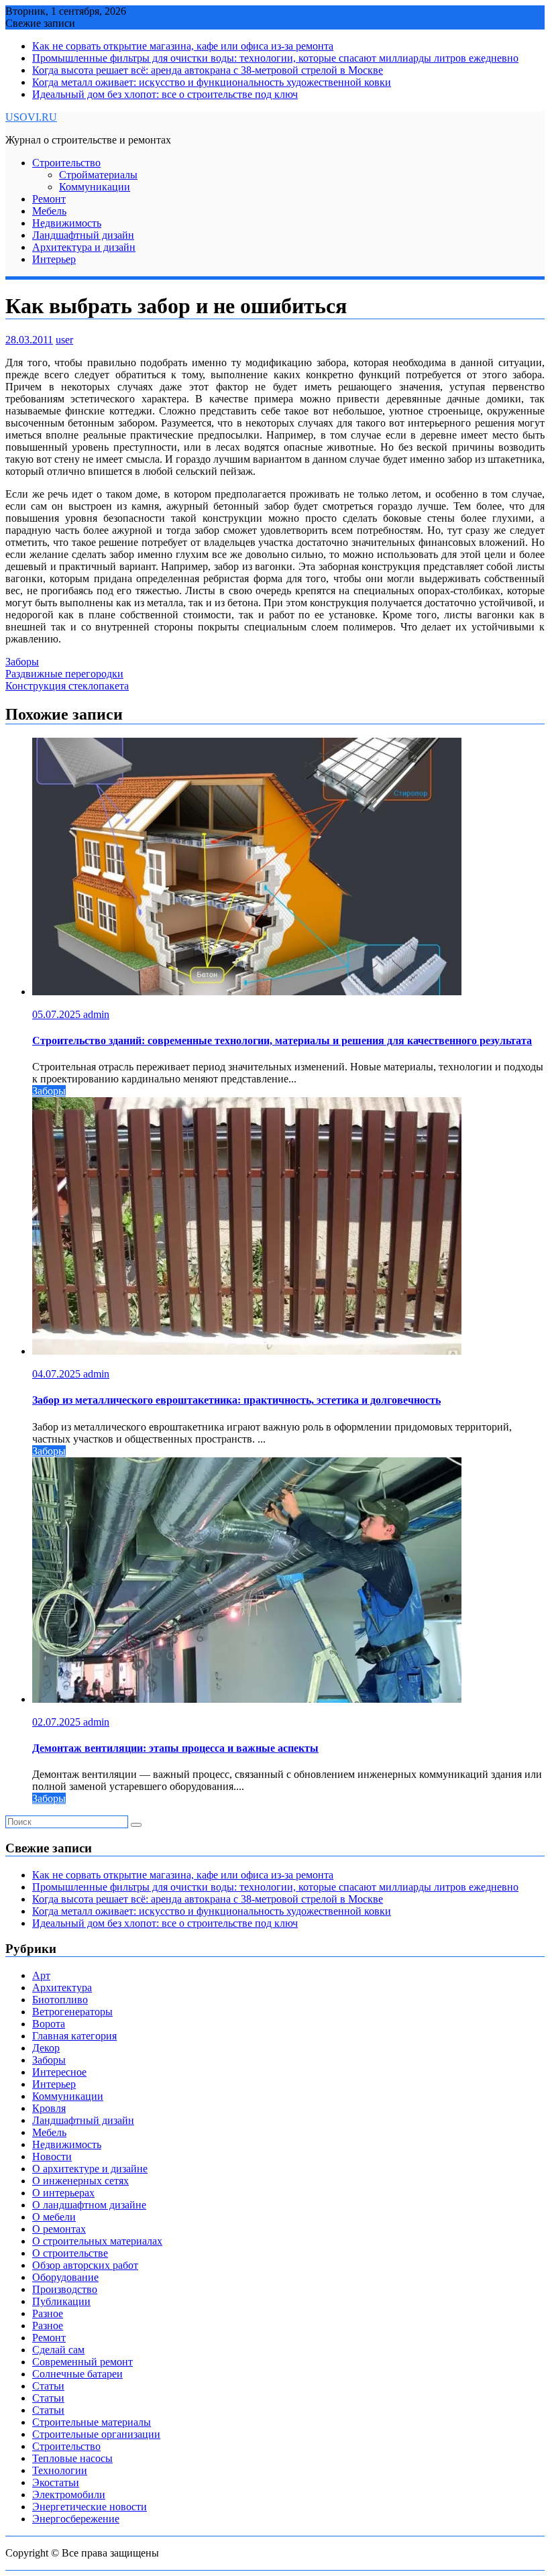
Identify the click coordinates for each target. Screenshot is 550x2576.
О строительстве (70, 2253)
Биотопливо (60, 2000)
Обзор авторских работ (85, 2265)
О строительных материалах (97, 2241)
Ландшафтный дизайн (83, 235)
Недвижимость (67, 223)
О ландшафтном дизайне (89, 2205)
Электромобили (69, 2495)
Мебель (49, 211)
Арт (41, 1975)
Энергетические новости (90, 2507)
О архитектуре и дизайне (90, 2169)
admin (96, 1014)
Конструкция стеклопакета (67, 686)
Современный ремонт (82, 2362)
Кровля (49, 2108)
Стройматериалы (98, 175)
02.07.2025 (58, 1722)
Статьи (48, 2386)
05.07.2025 (58, 1014)
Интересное (59, 2072)
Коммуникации (95, 187)
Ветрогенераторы (72, 2012)
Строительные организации (96, 2434)
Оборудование (65, 2277)
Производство (65, 2289)
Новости (52, 2157)
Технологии (60, 2470)
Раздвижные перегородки (64, 674)
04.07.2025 (58, 1374)
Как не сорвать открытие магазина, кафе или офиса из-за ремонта (183, 46)
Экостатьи (56, 2482)
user (64, 340)
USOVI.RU (31, 117)
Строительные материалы (92, 2422)
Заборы (22, 662)
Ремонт (49, 199)
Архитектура (62, 1987)
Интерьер (54, 259)
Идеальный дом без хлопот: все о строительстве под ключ (165, 94)
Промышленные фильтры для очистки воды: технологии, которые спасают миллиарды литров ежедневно (275, 58)
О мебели (54, 2217)
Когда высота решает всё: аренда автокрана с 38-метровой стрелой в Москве (208, 70)
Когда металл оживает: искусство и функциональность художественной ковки (212, 82)
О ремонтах (59, 2229)
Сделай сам (58, 2350)
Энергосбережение (76, 2519)
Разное (48, 2313)
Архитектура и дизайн (84, 247)
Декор (46, 2048)
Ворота (49, 2024)
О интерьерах (63, 2193)
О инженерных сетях (80, 2181)
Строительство (66, 163)
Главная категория (74, 2036)
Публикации (61, 2301)
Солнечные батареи (77, 2374)
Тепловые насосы (72, 2458)
